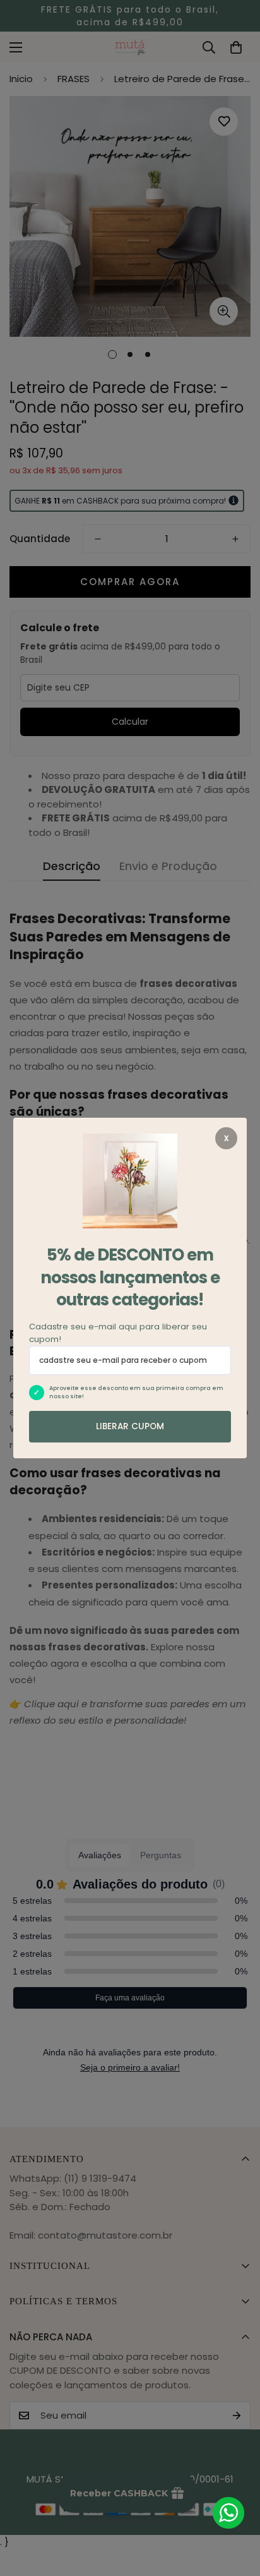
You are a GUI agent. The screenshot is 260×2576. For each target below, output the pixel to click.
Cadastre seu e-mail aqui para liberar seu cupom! (118, 1333)
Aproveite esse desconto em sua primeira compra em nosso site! (136, 1393)
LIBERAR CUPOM (130, 1426)
